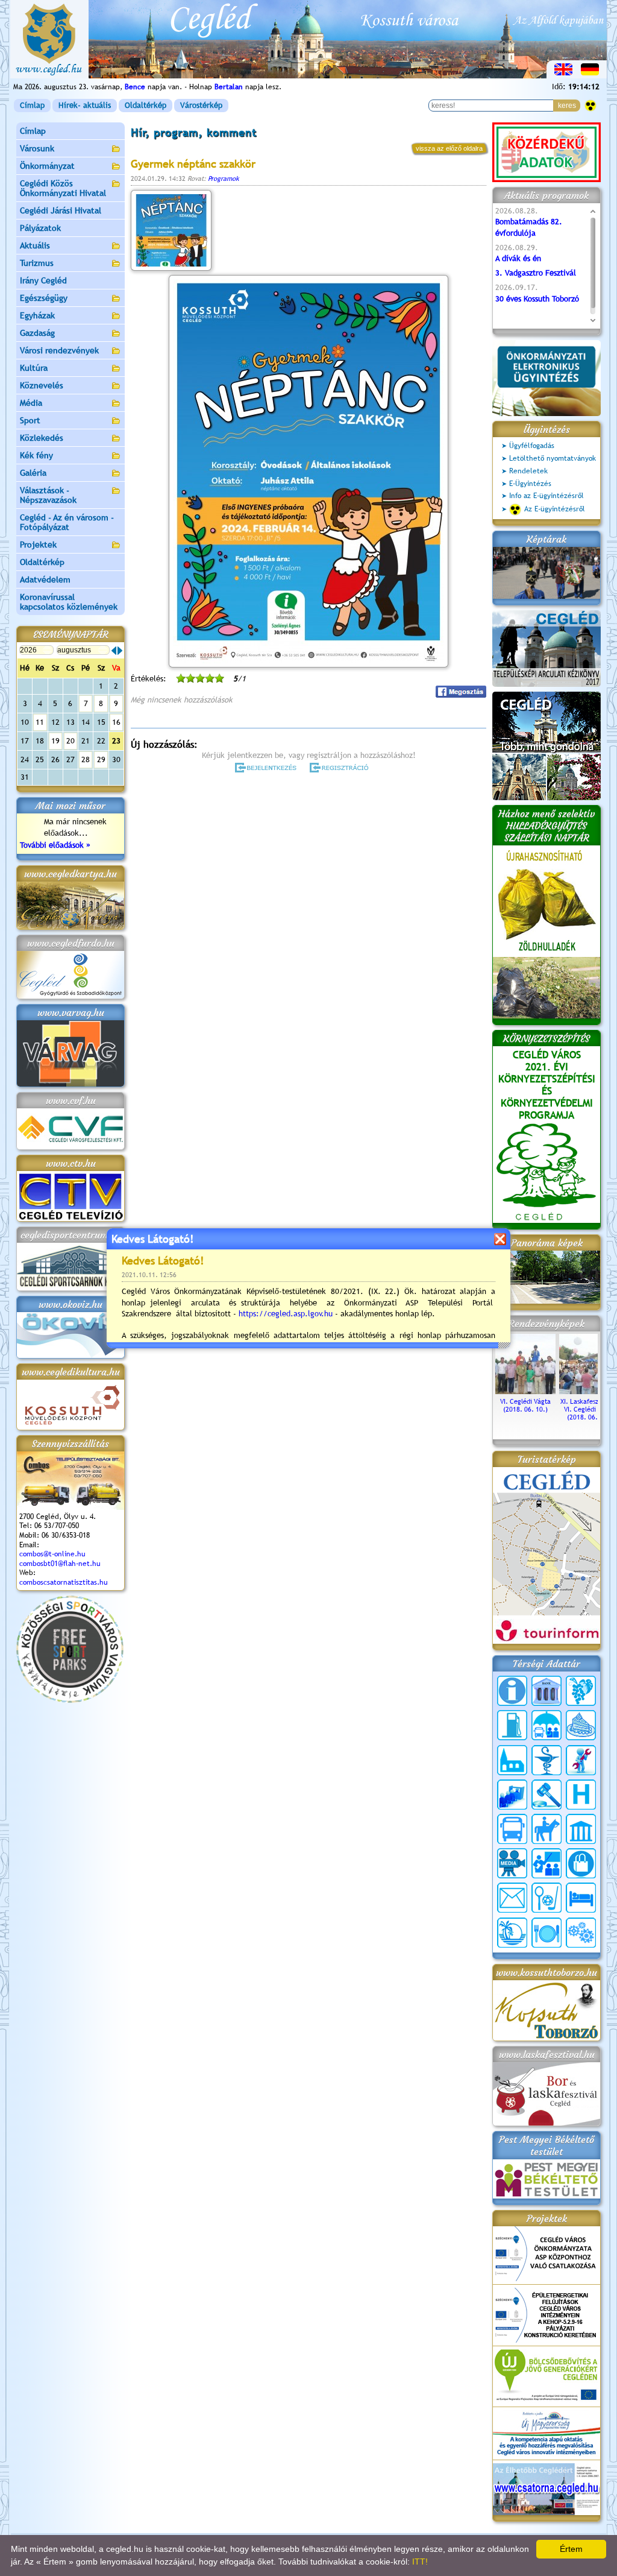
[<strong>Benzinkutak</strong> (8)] (512, 1725)
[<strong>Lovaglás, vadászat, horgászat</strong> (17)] (547, 1829)
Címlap (32, 105)
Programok (224, 178)
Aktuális (35, 245)
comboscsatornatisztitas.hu (64, 1582)
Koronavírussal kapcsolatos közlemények (69, 602)
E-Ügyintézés (530, 484)
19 (55, 741)
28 (86, 759)
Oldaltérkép (146, 105)
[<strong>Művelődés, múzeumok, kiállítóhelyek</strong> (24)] (581, 1829)
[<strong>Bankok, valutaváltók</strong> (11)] (547, 1691)
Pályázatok (40, 228)
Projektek (38, 545)
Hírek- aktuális (85, 105)
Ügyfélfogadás (532, 446)
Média (31, 403)
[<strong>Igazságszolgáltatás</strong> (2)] (547, 1795)
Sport (30, 420)
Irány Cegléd (43, 280)
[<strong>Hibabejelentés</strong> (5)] (581, 1760)
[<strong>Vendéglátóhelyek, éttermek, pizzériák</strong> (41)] (547, 1933)
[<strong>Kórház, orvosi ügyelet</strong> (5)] (581, 1795)
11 (40, 722)
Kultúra (34, 368)
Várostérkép (201, 105)
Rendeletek (528, 471)
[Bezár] (500, 1239)
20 (70, 741)
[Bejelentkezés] (267, 768)
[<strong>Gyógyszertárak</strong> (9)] (547, 1760)
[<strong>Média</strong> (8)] (512, 1863)
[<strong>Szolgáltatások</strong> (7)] (581, 1933)
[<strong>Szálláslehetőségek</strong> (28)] (581, 1898)
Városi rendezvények (59, 350)
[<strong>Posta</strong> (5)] (512, 1898)
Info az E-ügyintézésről (547, 496)
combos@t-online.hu (52, 1554)
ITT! (420, 2562)
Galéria (33, 473)
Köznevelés (42, 385)
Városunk (37, 148)
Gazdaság (37, 333)
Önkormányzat (47, 166)
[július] (114, 651)
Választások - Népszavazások (48, 495)
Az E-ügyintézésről (555, 509)
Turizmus (37, 263)
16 (116, 722)
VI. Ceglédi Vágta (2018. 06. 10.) (525, 1405)
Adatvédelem (45, 579)
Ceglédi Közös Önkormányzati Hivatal (63, 188)
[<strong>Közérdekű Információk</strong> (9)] (512, 1691)
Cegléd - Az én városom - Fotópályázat (67, 522)
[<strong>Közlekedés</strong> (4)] (512, 1829)
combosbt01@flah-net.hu (60, 1564)
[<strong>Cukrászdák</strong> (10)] (581, 1725)
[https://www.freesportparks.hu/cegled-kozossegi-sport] (70, 1700)
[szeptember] (120, 651)
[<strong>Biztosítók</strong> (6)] (547, 1725)
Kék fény (36, 455)
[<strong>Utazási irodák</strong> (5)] (512, 1933)
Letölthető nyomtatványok (553, 458)
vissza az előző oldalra (449, 148)
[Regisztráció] (341, 768)
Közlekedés (42, 438)
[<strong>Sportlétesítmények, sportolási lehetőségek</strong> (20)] (547, 1898)
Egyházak (37, 315)
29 (101, 759)
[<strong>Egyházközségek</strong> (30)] (512, 1760)
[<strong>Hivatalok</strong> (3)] (512, 1795)
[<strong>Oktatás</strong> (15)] (547, 1863)
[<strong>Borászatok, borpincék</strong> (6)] (581, 1691)
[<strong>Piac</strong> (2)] (581, 1863)
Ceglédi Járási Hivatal (61, 210)
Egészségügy (44, 298)
